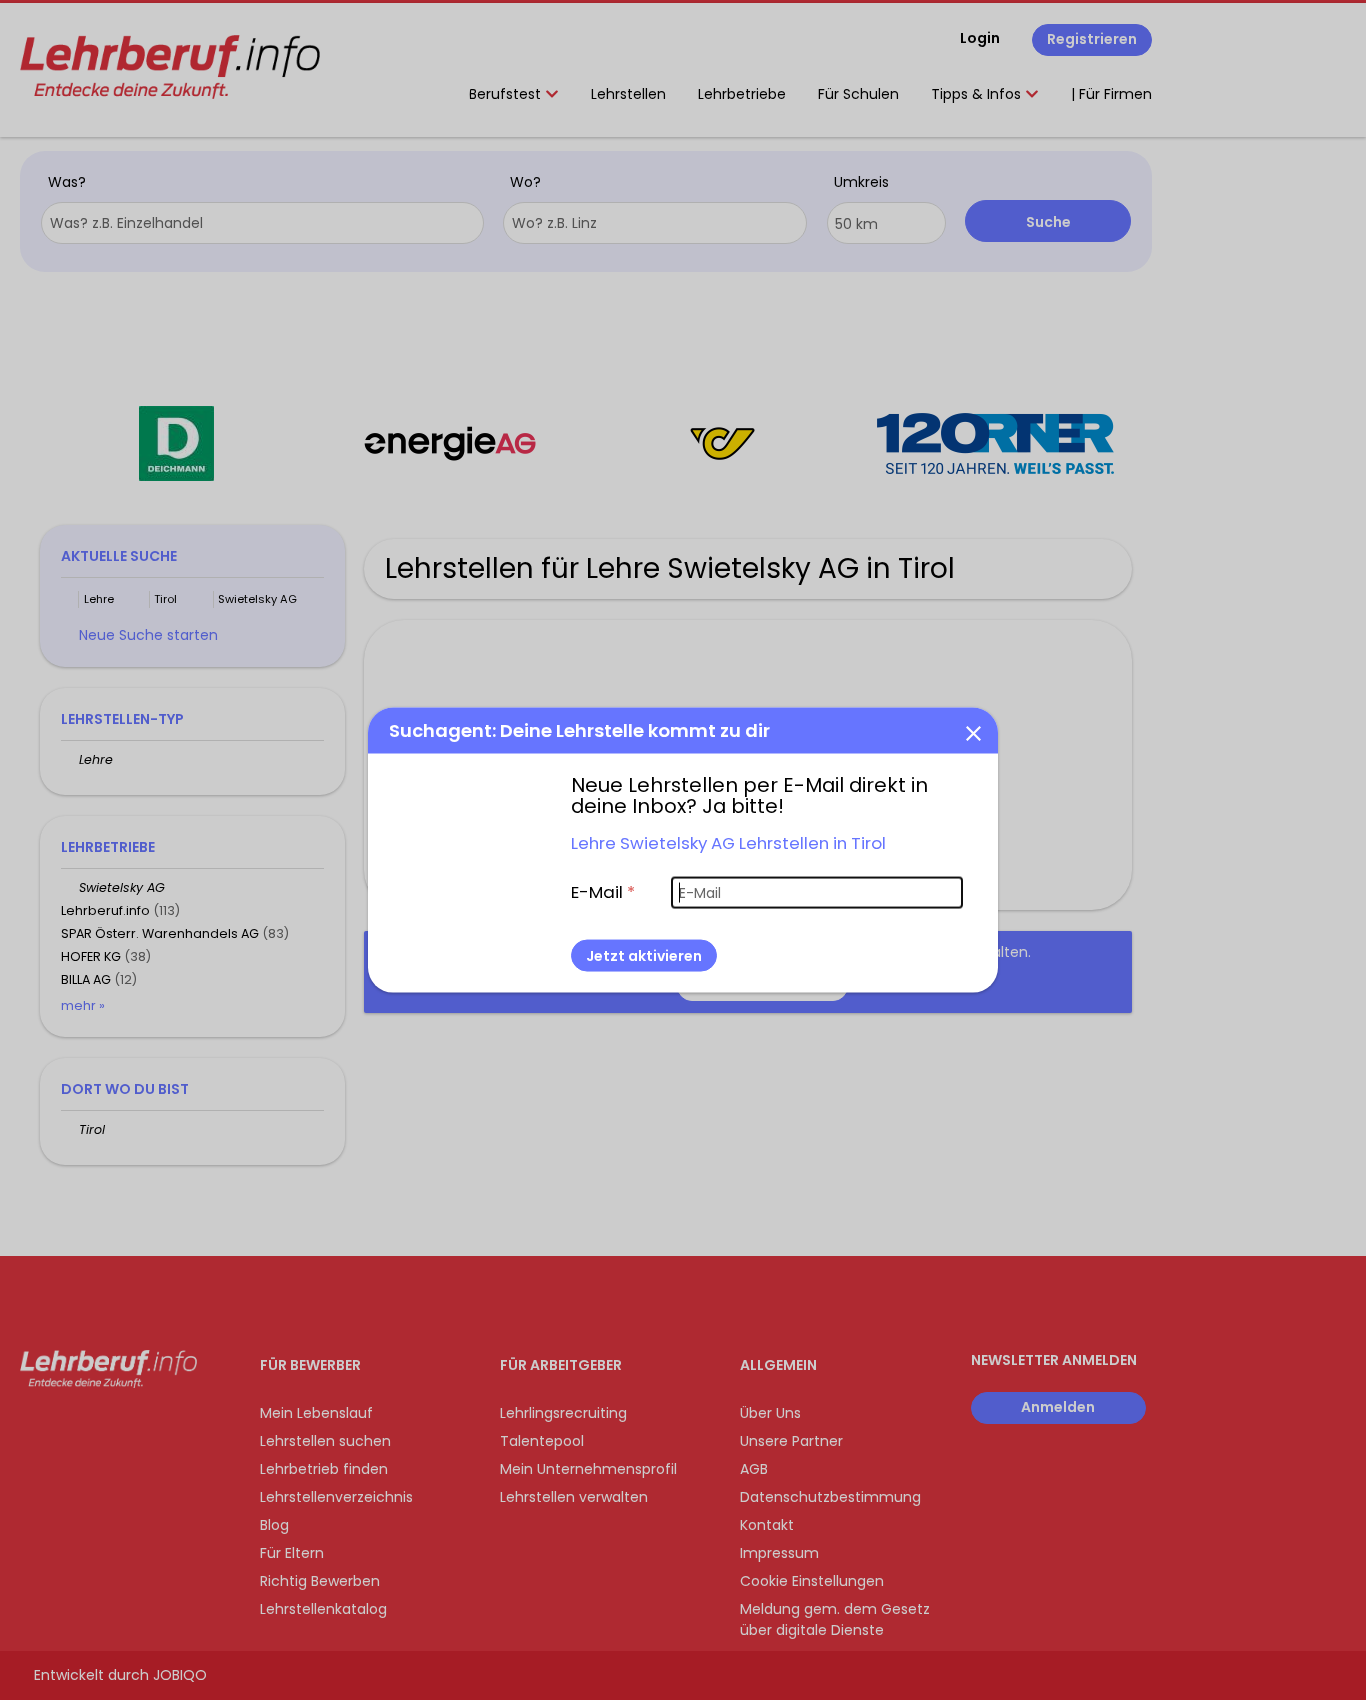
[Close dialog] (973, 733)
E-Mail (603, 892)
